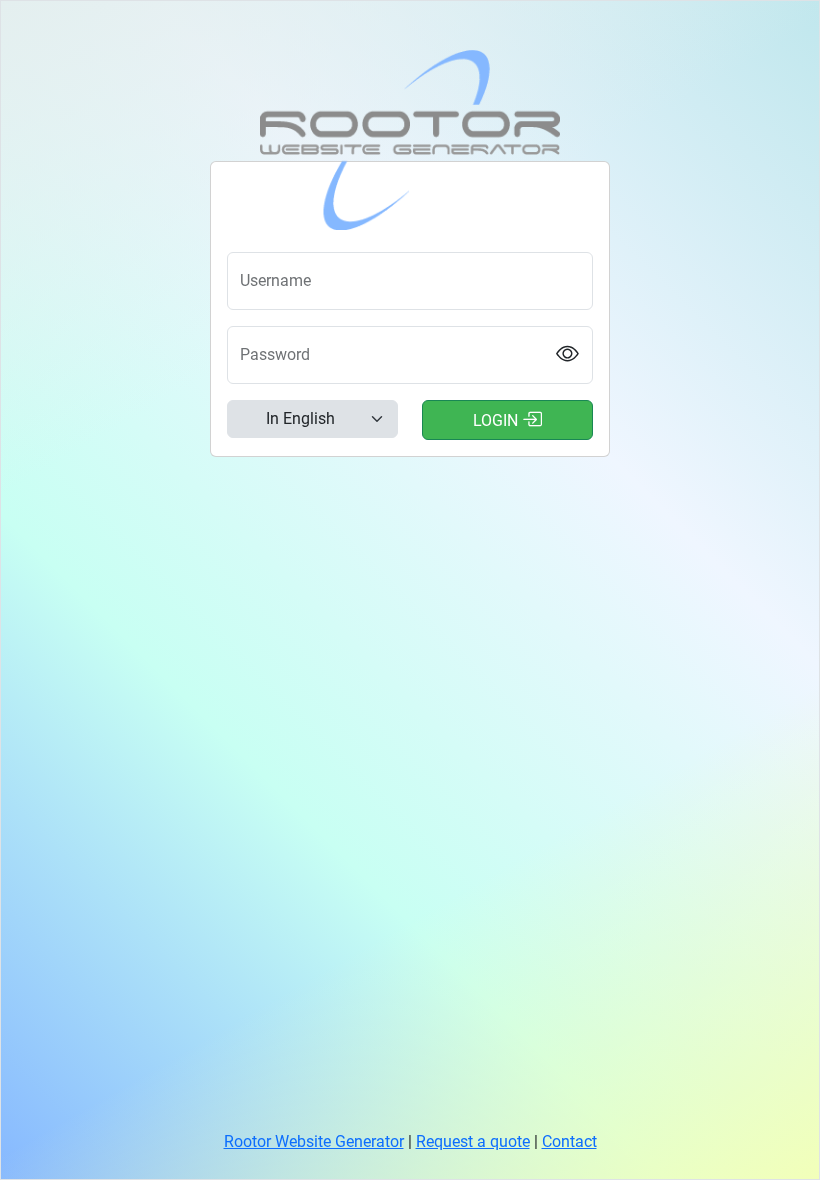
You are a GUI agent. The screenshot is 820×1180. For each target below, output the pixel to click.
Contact (569, 1141)
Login (497, 420)
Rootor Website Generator (314, 1141)
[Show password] (568, 354)
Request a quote (473, 1141)
